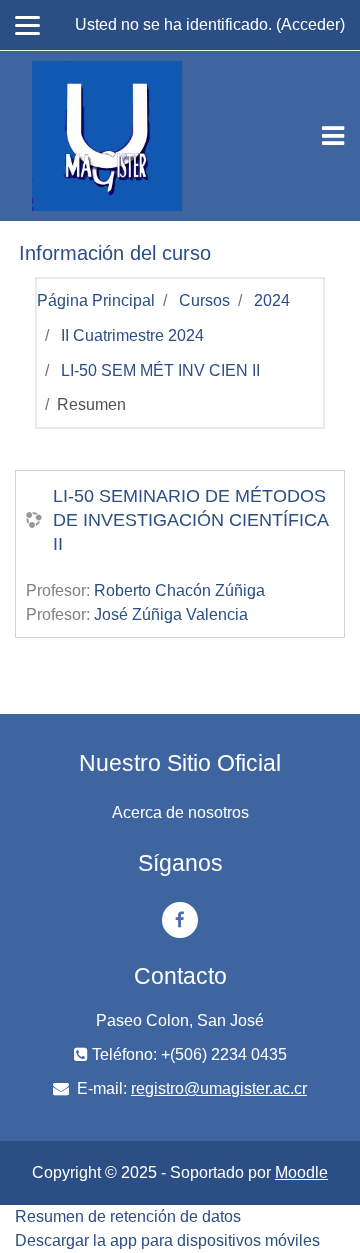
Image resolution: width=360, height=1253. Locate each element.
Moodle (301, 1172)
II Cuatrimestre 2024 (132, 335)
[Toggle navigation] (333, 136)
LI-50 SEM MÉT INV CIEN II (160, 370)
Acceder (310, 24)
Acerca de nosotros (180, 812)
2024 (272, 300)
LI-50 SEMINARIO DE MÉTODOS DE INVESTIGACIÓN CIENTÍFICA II (191, 520)
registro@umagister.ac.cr (219, 1088)
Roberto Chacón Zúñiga (179, 590)
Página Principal (96, 300)
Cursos (204, 300)
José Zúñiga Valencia (171, 614)
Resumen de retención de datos (128, 1216)
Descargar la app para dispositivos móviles (167, 1240)
